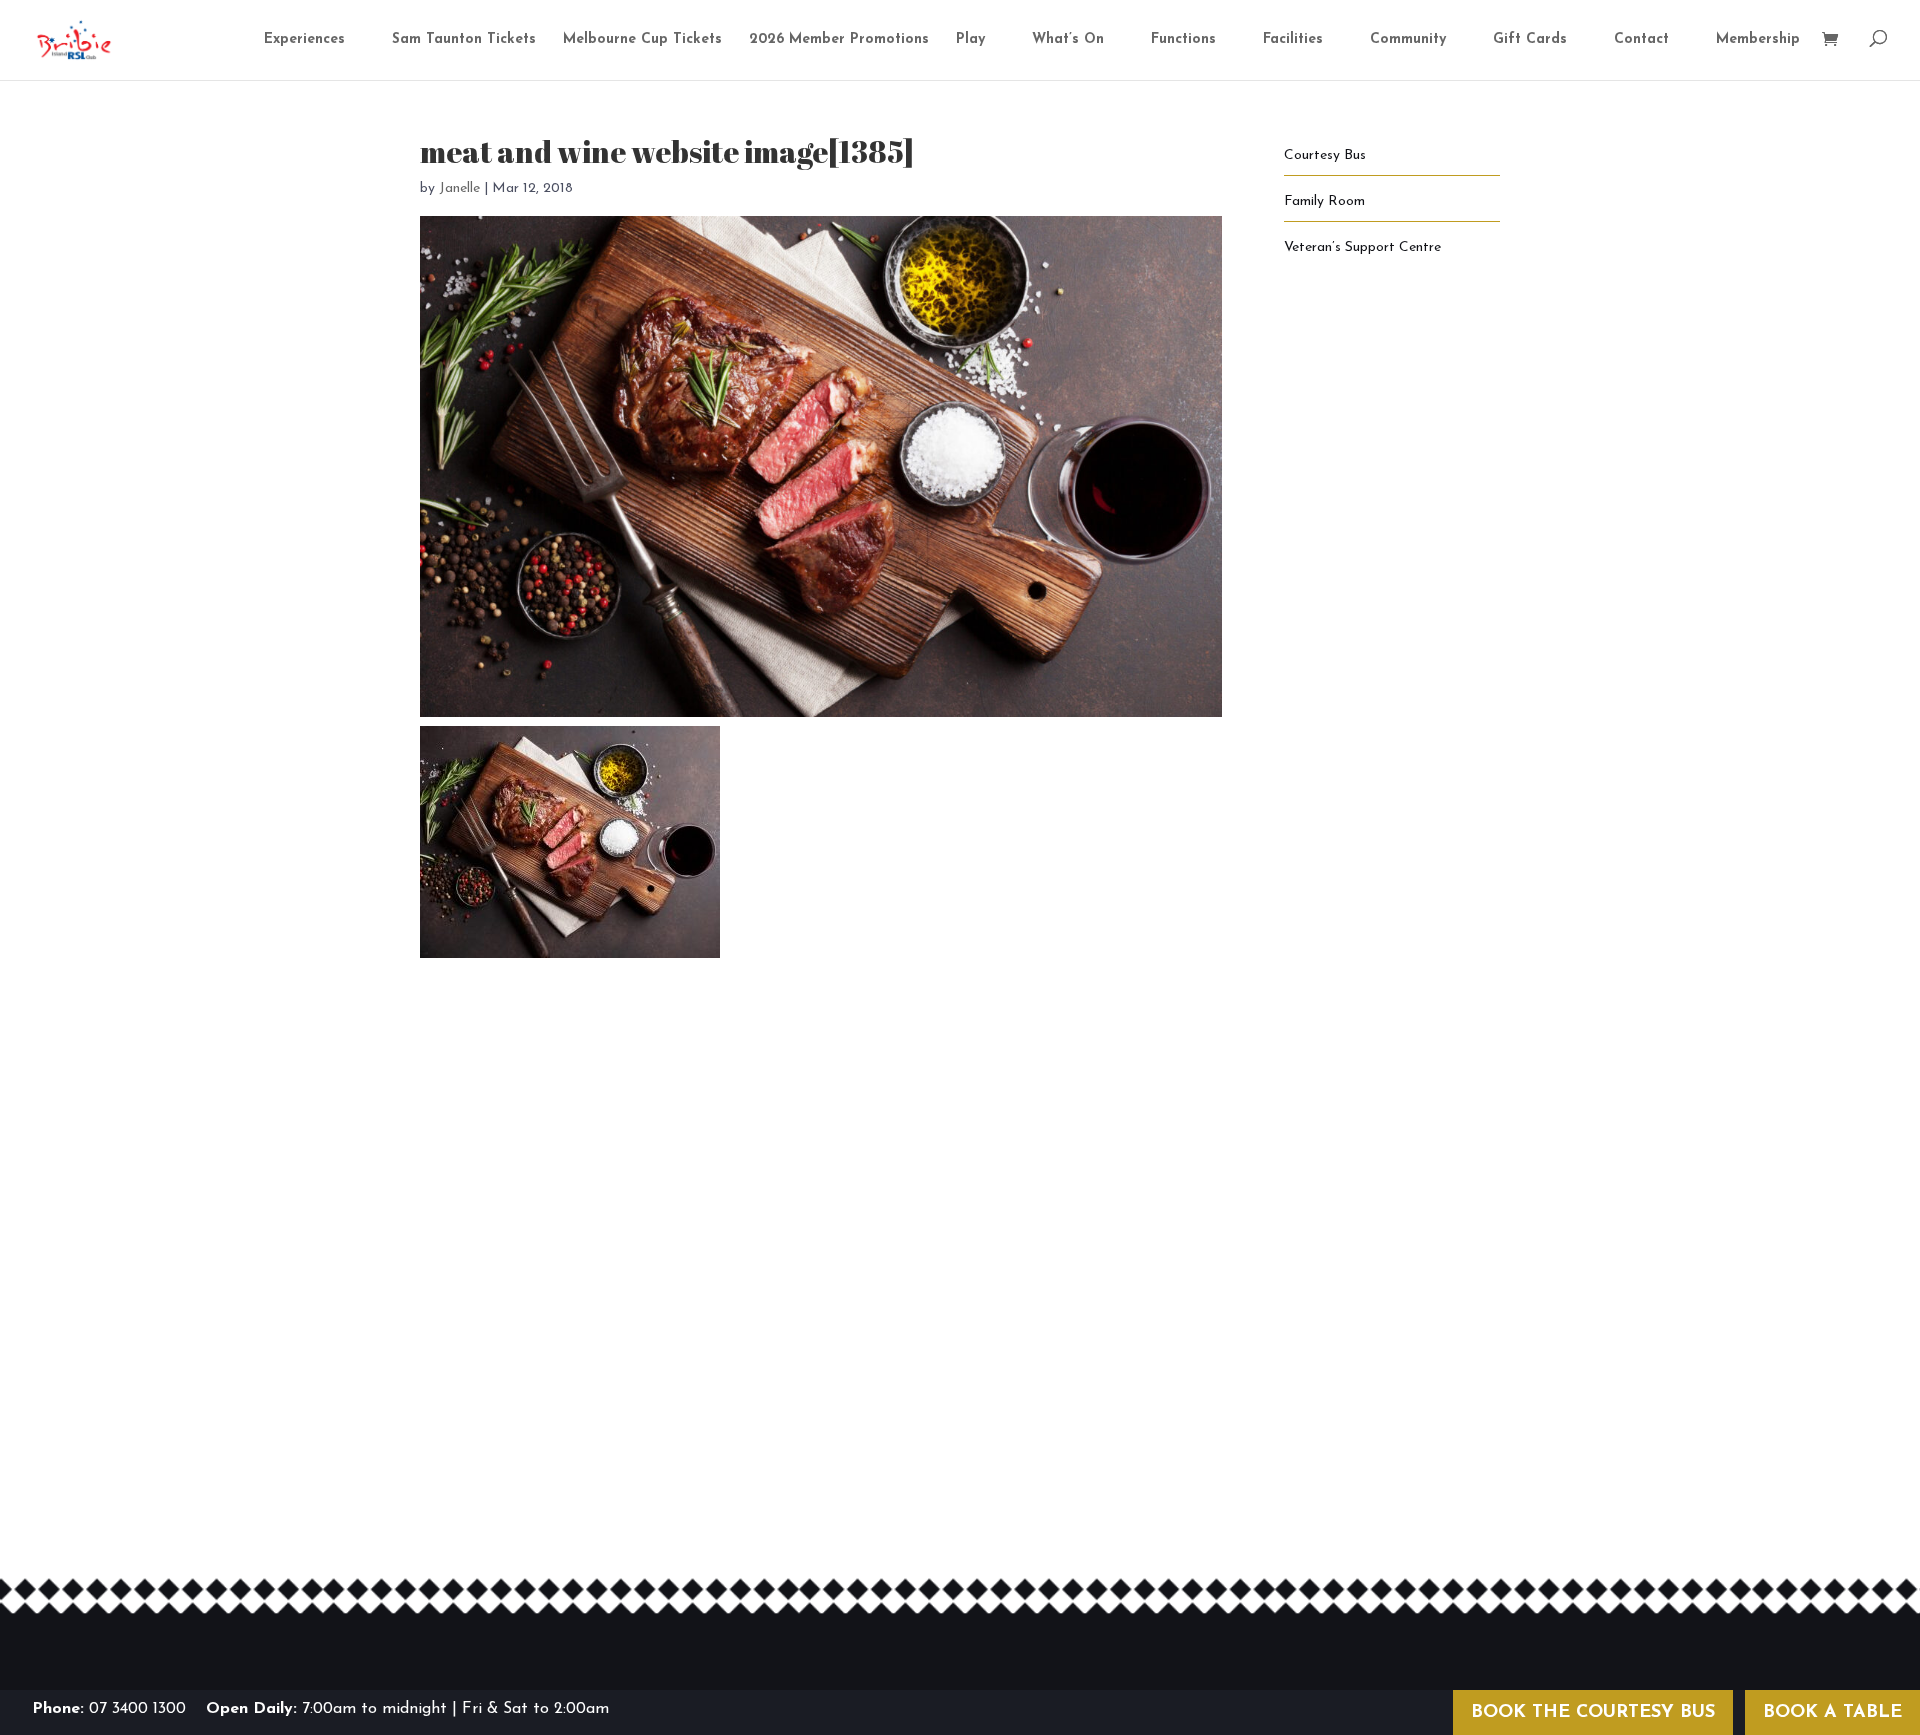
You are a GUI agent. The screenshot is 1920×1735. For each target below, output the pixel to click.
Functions (1183, 40)
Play (970, 40)
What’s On (1068, 40)
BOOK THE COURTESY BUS (1593, 1713)
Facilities (1293, 40)
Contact (1641, 40)
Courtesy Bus (1325, 155)
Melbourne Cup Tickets (642, 40)
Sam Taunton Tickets (464, 40)
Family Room (1324, 201)
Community (1408, 40)
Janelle (459, 188)
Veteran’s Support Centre (1362, 247)
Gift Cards (1530, 40)
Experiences (304, 40)
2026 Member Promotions (839, 40)
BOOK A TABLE (1832, 1713)
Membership (1758, 40)
